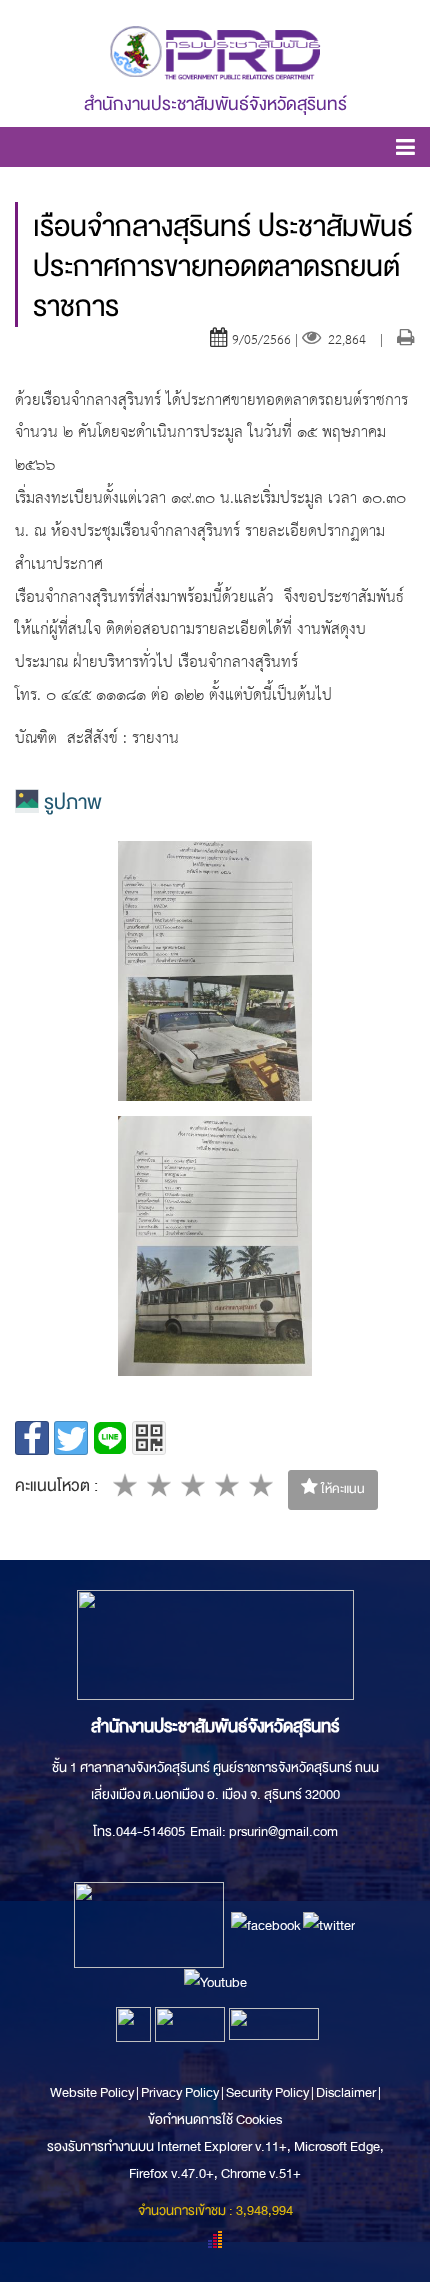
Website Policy (93, 2092)
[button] (405, 150)
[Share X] (71, 1438)
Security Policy (267, 2092)
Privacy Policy (180, 2092)
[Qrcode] (149, 1438)
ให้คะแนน (341, 1489)
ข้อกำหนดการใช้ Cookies (215, 2119)
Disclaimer (347, 2092)
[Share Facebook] (32, 1438)
